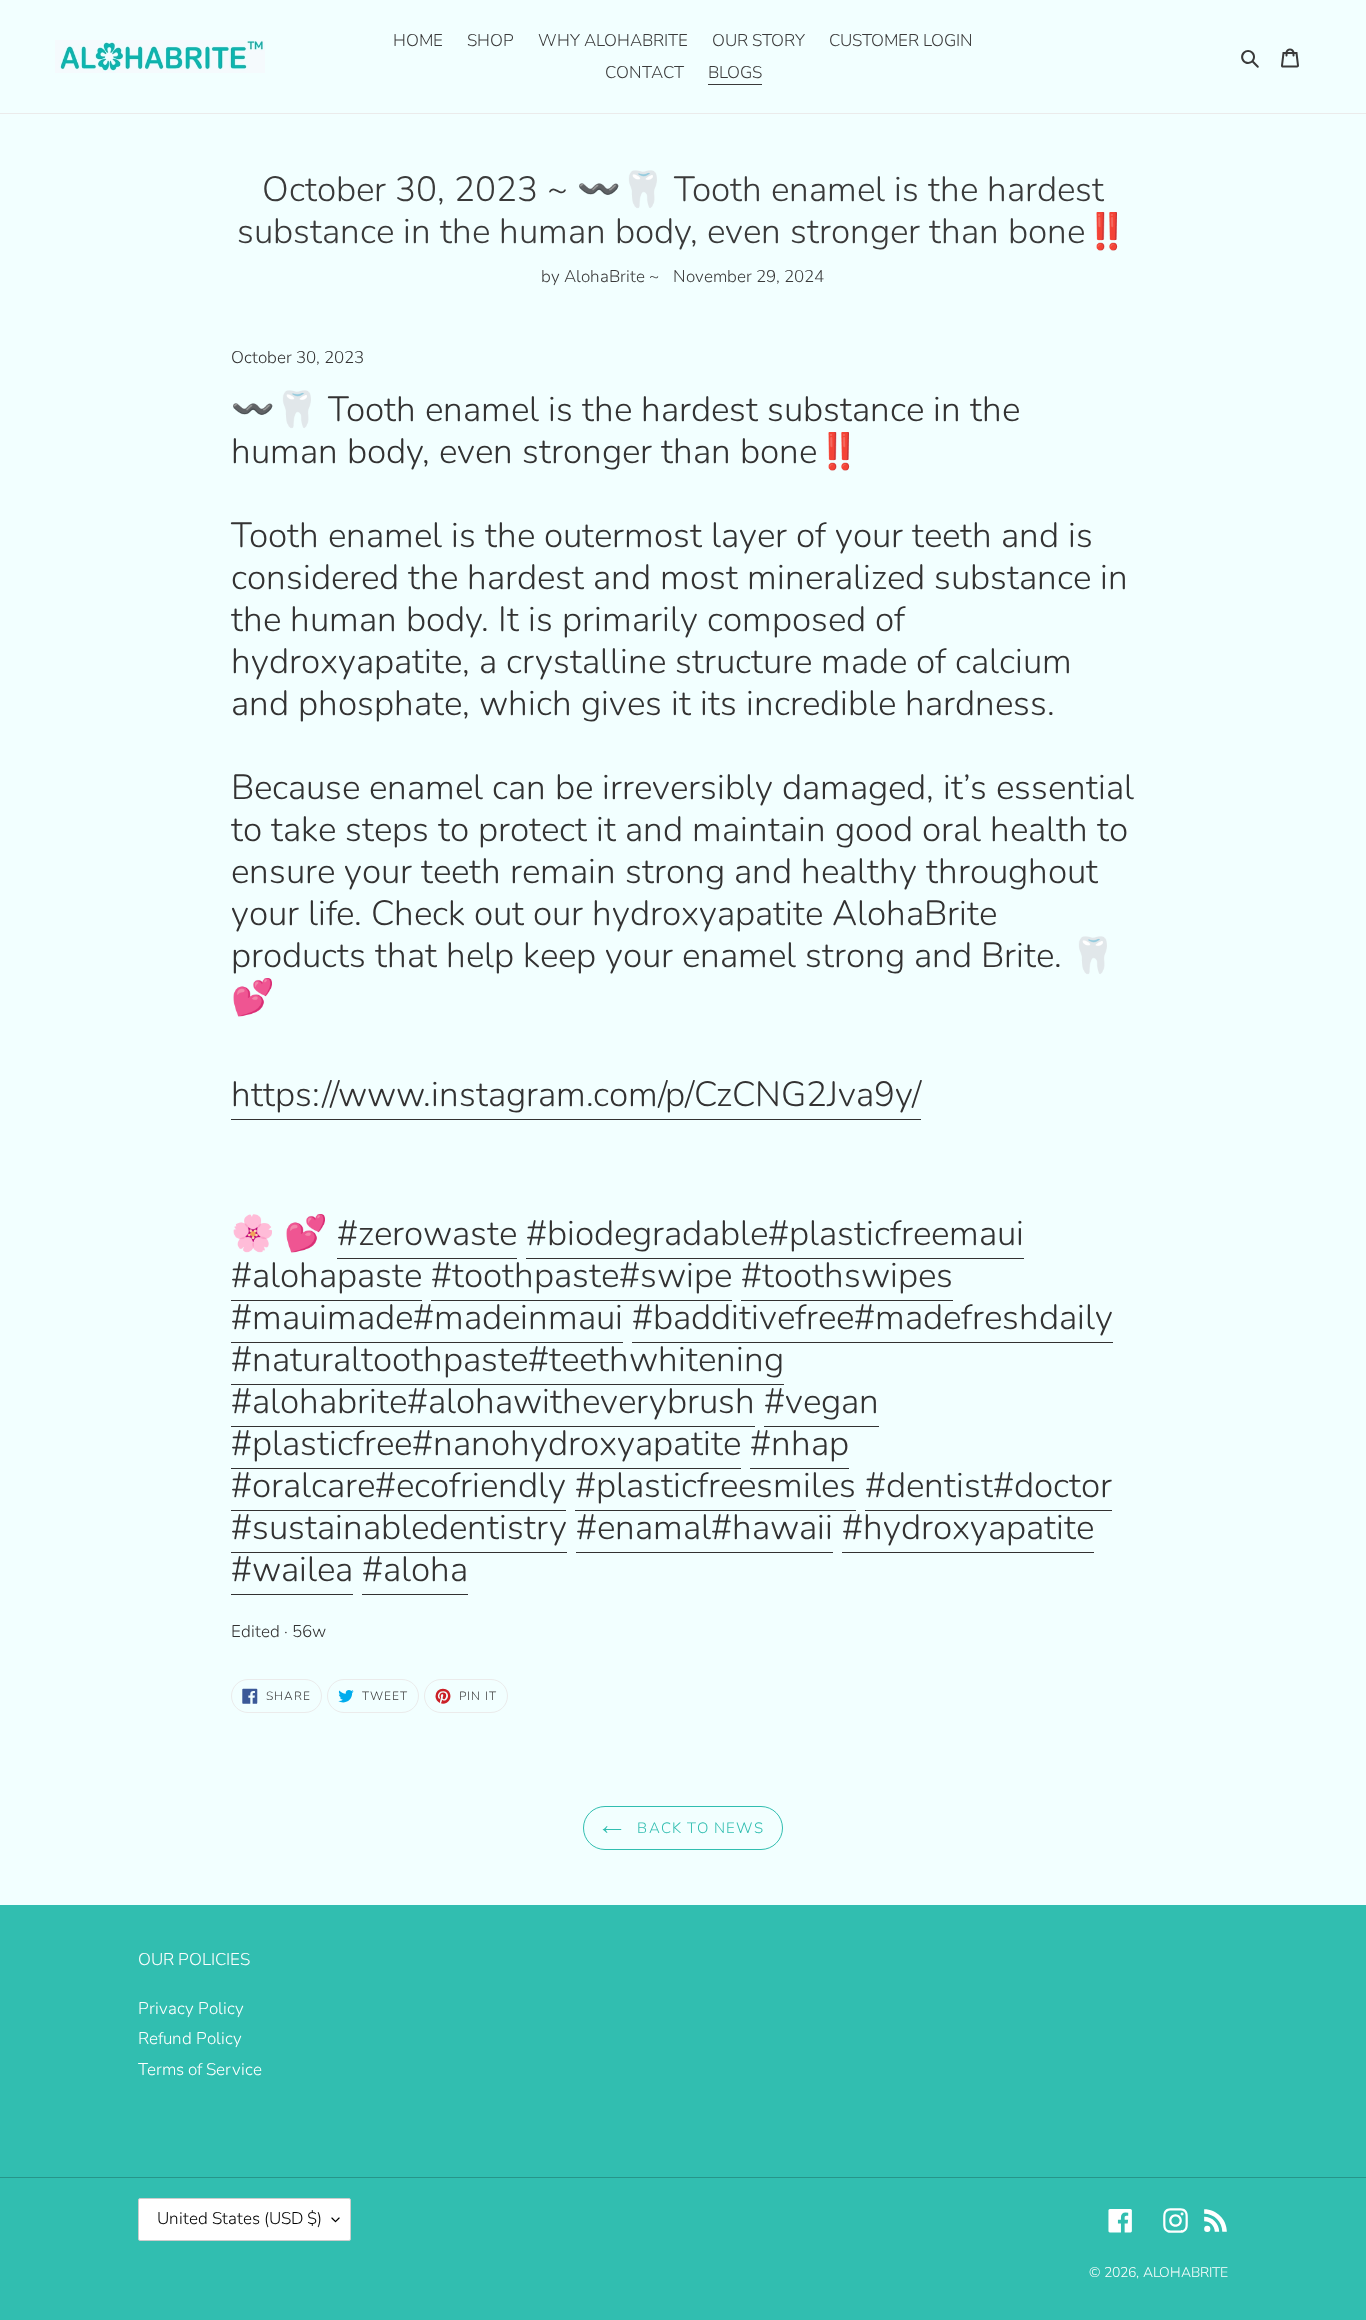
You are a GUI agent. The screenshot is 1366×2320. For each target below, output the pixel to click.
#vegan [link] (821, 1401)
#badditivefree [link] (743, 1317)
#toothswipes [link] (847, 1275)
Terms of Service (200, 2069)
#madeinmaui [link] (518, 1317)
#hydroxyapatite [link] (968, 1527)
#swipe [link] (675, 1275)
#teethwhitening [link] (656, 1359)
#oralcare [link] (303, 1485)
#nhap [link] (799, 1443)
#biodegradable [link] (647, 1233)
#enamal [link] (643, 1527)
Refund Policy (190, 2038)
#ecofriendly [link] (470, 1485)
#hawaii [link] (772, 1527)
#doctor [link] (1052, 1485)
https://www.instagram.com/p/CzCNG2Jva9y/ (576, 1094)
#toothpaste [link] (525, 1275)
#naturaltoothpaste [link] (379, 1359)
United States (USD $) (239, 2218)
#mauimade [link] (322, 1317)
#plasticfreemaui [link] (896, 1233)
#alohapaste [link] (326, 1275)
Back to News (698, 1828)
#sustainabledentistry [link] (399, 1527)
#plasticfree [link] (321, 1443)
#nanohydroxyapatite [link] (576, 1443)
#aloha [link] (415, 1569)
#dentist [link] (929, 1485)
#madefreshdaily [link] (983, 1317)
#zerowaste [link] (427, 1233)
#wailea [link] (292, 1569)
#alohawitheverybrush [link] (581, 1401)
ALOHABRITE (1185, 2272)
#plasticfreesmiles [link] (715, 1485)
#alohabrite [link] (319, 1401)
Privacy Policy (191, 2008)
